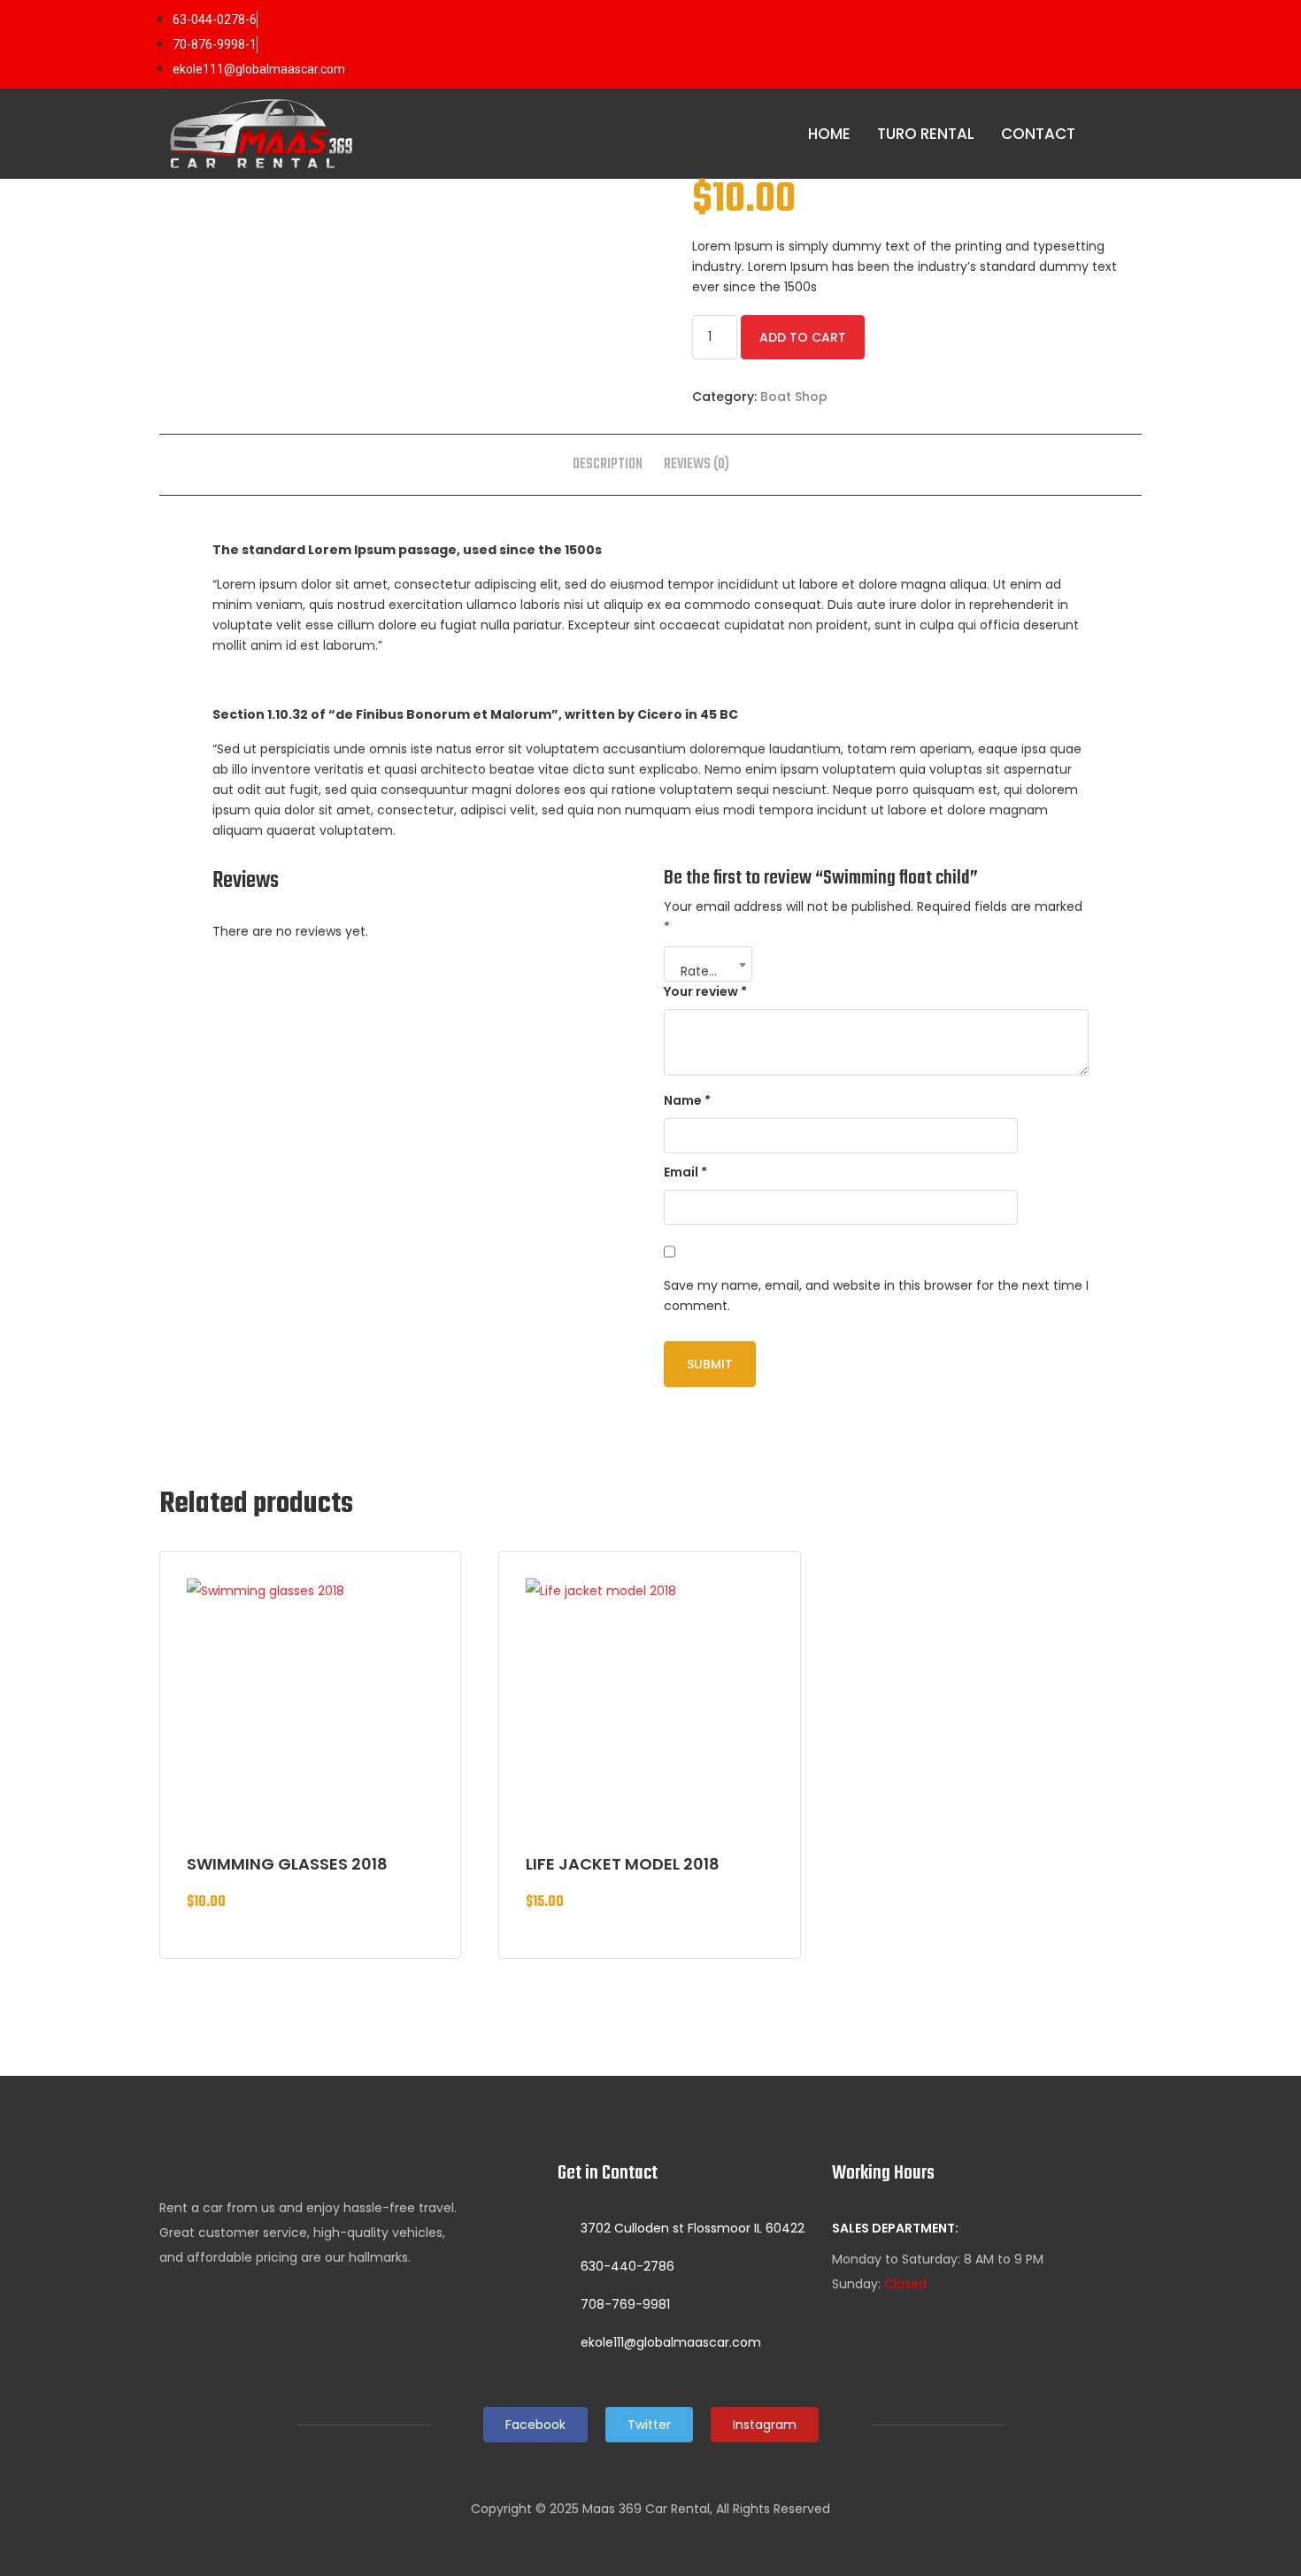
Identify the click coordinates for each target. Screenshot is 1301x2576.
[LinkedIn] (1088, 44)
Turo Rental (926, 134)
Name (687, 1100)
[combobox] (708, 964)
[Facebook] (1017, 44)
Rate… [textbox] (699, 971)
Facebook (535, 2425)
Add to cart (803, 337)
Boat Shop (794, 397)
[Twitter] (1052, 44)
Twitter (649, 2425)
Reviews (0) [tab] (697, 465)
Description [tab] (608, 465)
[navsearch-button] (1124, 135)
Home (829, 134)
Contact (1038, 134)
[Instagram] (1123, 44)
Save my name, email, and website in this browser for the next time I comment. (876, 1296)
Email (685, 1172)
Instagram (765, 2425)
